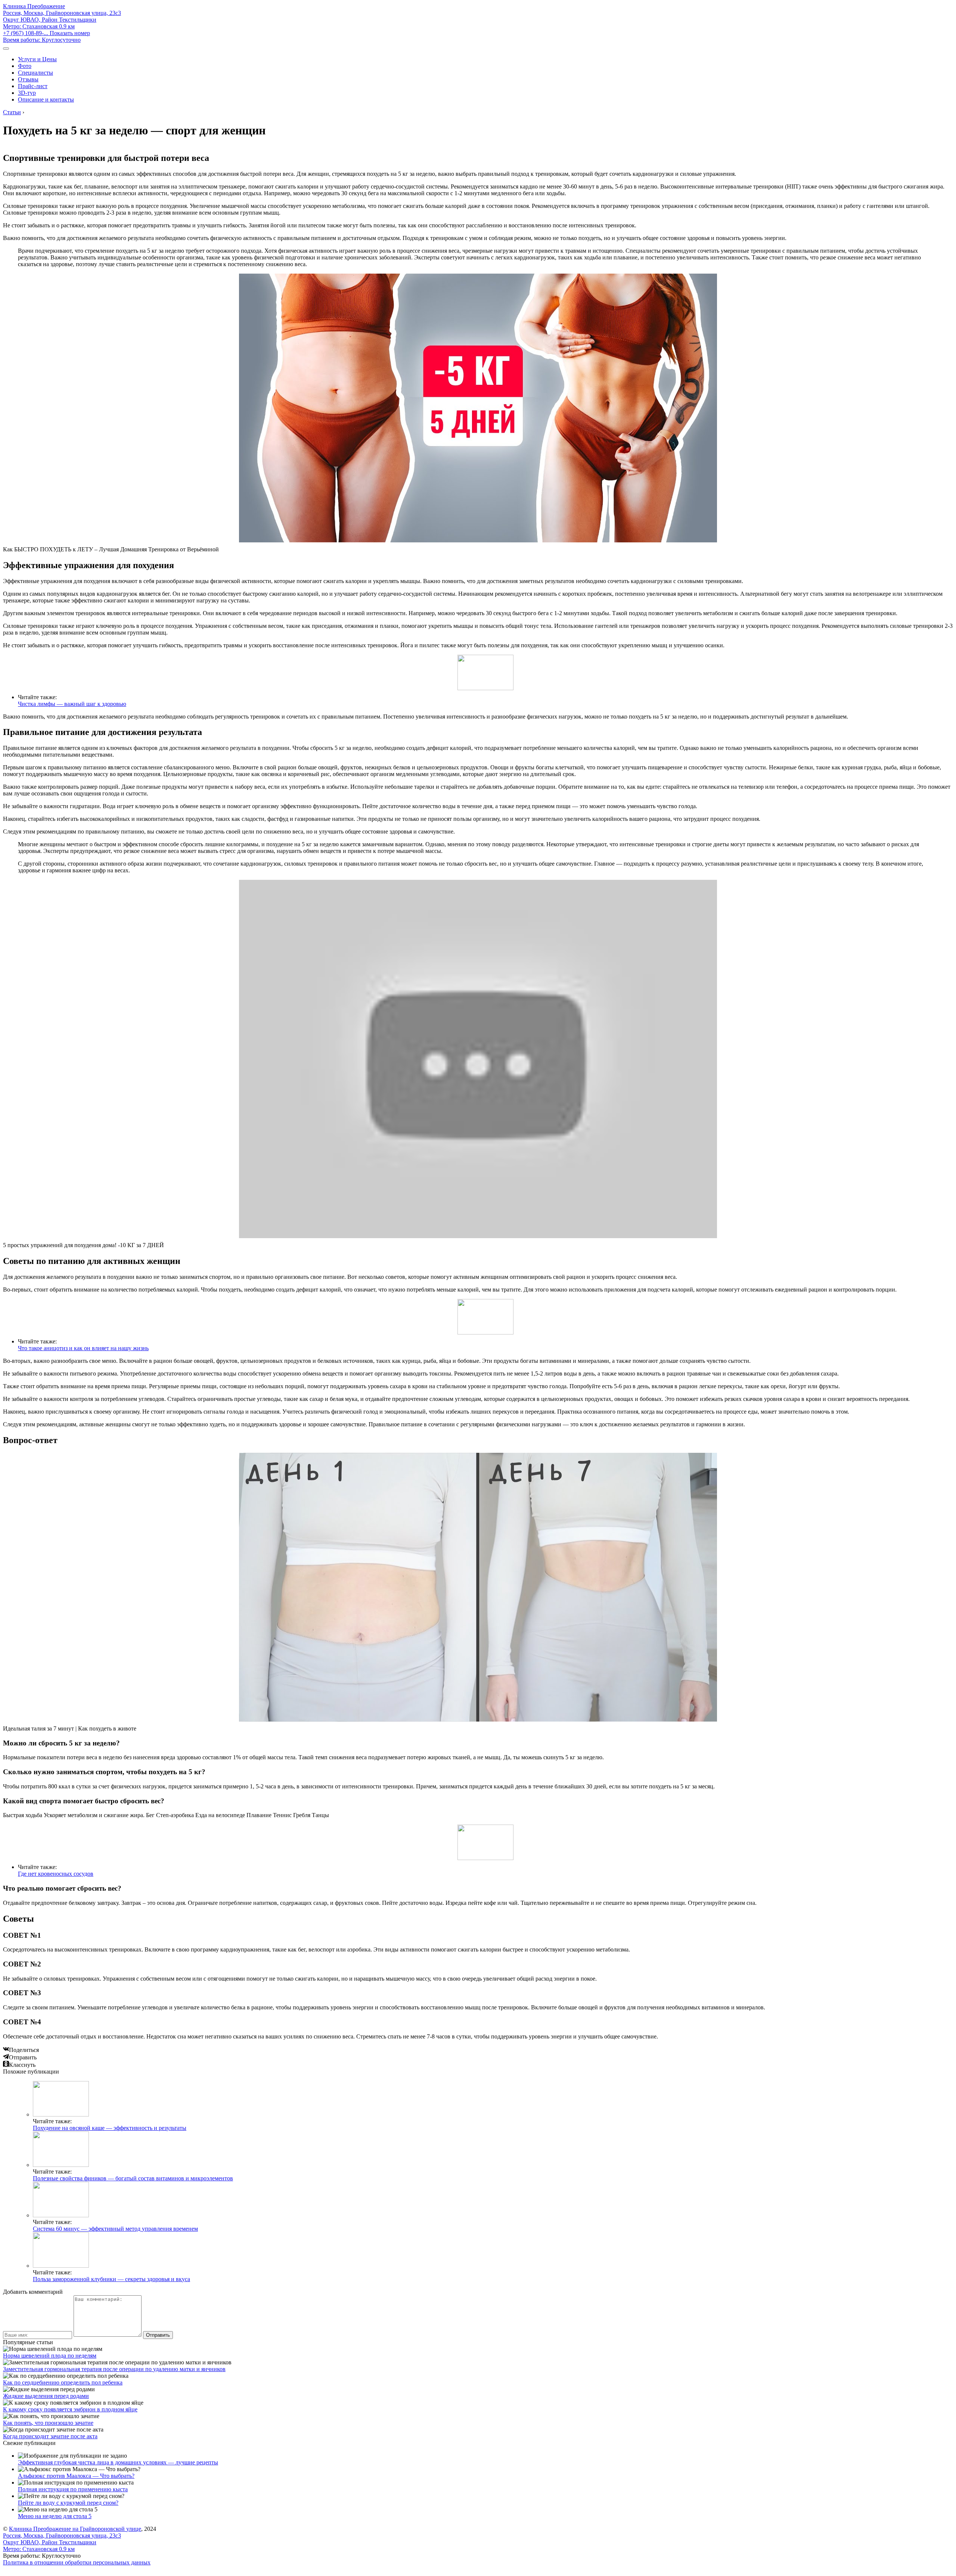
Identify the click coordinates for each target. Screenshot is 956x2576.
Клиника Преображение (34, 6)
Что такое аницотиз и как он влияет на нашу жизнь (83, 1348)
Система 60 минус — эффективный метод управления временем (115, 2229)
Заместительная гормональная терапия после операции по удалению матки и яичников (114, 2369)
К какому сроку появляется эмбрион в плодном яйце (70, 2409)
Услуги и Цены (37, 59)
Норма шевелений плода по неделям (50, 2356)
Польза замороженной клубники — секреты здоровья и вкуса (111, 2279)
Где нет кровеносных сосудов (56, 1874)
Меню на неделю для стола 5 (55, 2516)
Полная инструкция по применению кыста (73, 2489)
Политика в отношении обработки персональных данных (77, 2562)
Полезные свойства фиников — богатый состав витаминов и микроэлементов (133, 2178)
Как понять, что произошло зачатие (48, 2423)
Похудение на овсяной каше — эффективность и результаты (110, 2128)
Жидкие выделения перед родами (46, 2396)
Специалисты (35, 73)
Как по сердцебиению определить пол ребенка (63, 2382)
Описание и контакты (46, 99)
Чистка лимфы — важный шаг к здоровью (72, 704)
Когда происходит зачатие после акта (50, 2436)
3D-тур (27, 93)
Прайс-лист (33, 86)
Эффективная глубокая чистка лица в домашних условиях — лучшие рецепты (118, 2462)
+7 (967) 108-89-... (46, 33)
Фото (25, 66)
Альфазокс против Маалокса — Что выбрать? (76, 2476)
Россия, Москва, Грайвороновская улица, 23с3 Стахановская (62, 20)
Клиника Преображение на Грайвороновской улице (75, 2529)
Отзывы (28, 79)
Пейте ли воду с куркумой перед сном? (68, 2503)
